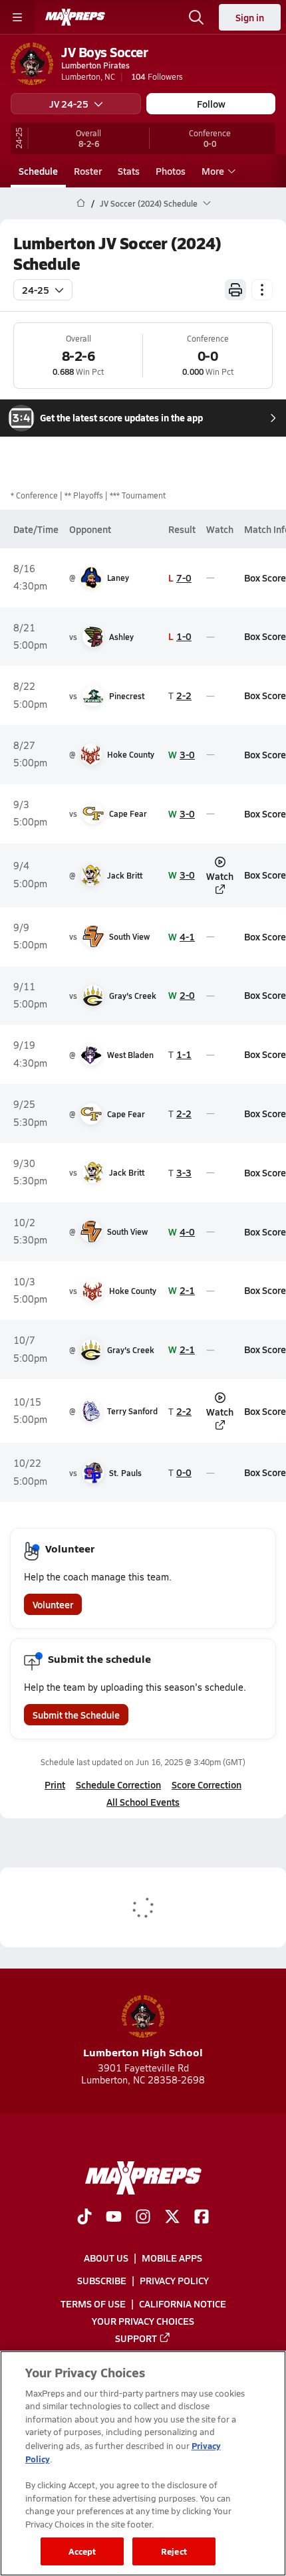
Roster (88, 171)
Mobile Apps (172, 2258)
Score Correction (207, 1784)
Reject (174, 2551)
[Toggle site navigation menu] (17, 17)
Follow (211, 104)
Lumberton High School (143, 2052)
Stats (129, 171)
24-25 (36, 290)
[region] (143, 2463)
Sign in (250, 17)
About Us (106, 2258)
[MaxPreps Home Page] (81, 203)
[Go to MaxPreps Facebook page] (202, 2218)
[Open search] (196, 17)
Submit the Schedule (76, 1715)
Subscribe (102, 2280)
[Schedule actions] (262, 290)
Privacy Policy (174, 2280)
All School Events (143, 1802)
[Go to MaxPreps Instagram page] (143, 2218)
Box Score (265, 578)
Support (136, 2337)
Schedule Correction (118, 1784)
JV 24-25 (69, 104)
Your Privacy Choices (143, 2320)
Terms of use (93, 2303)
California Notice (183, 2303)
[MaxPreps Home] (75, 17)
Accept (82, 2551)
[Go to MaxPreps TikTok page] (84, 2218)
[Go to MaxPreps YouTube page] (114, 2218)
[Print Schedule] (235, 290)
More (213, 171)
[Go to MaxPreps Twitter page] (172, 2218)
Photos (171, 171)
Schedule (38, 171)
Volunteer (53, 1604)
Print (55, 1784)
